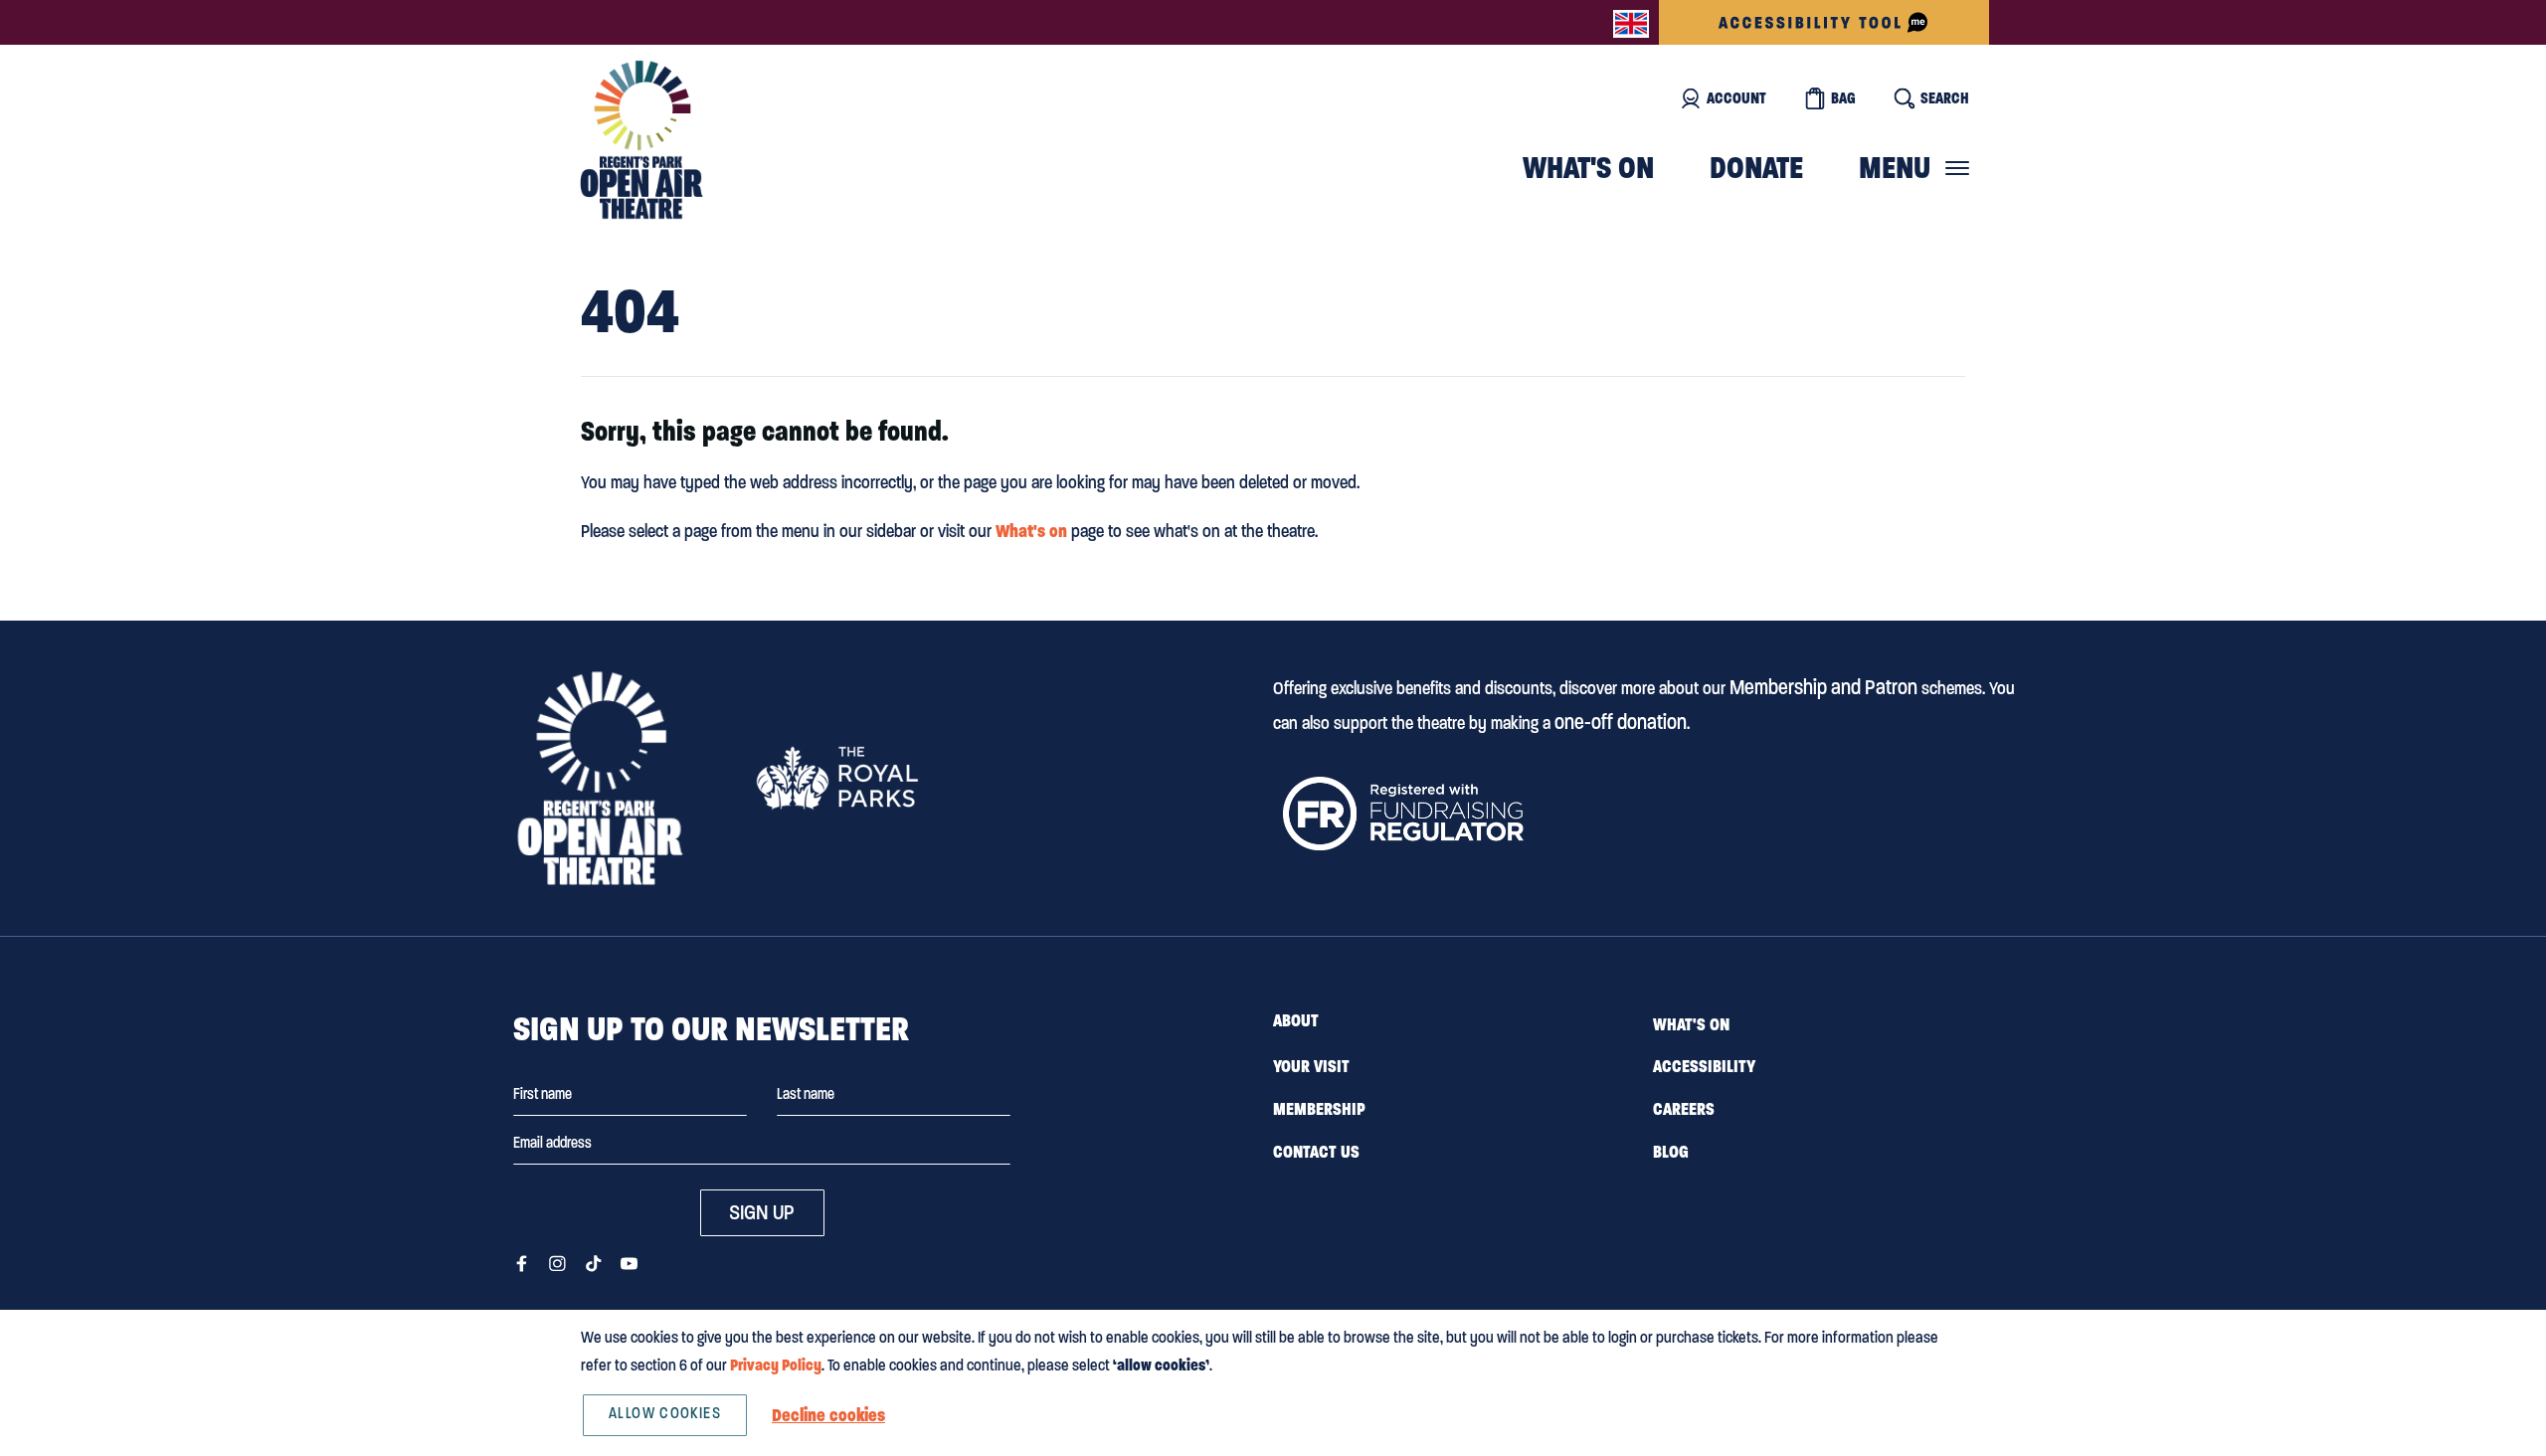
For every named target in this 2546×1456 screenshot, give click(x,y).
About (1296, 1020)
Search (1945, 98)
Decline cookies (828, 1415)
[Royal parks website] (836, 778)
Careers (1684, 1109)
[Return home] (641, 140)
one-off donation (1621, 722)
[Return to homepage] (600, 778)
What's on (1588, 168)
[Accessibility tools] (1824, 22)
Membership (1319, 1109)
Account (1736, 98)
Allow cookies (665, 1413)
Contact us (1316, 1152)
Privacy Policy (776, 1365)
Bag (1843, 98)
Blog (1671, 1152)
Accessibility (1704, 1066)
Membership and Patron (1823, 687)
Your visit (1311, 1066)
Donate (1756, 168)
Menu (1895, 168)
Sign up (762, 1212)
